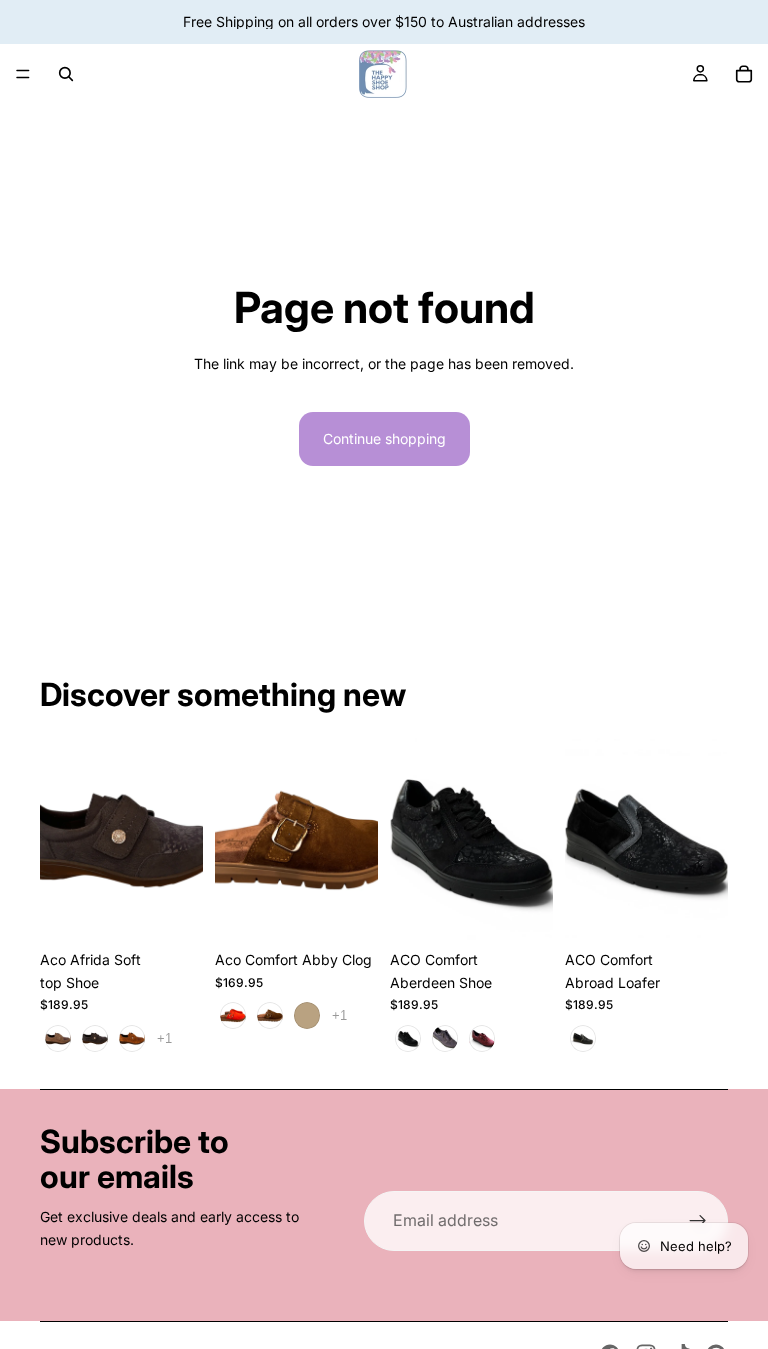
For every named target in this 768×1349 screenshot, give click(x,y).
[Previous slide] (237, 839)
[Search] (66, 74)
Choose (189, 909)
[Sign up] (698, 1221)
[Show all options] (164, 1038)
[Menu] (23, 74)
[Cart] (744, 74)
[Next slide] (356, 839)
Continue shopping (384, 438)
